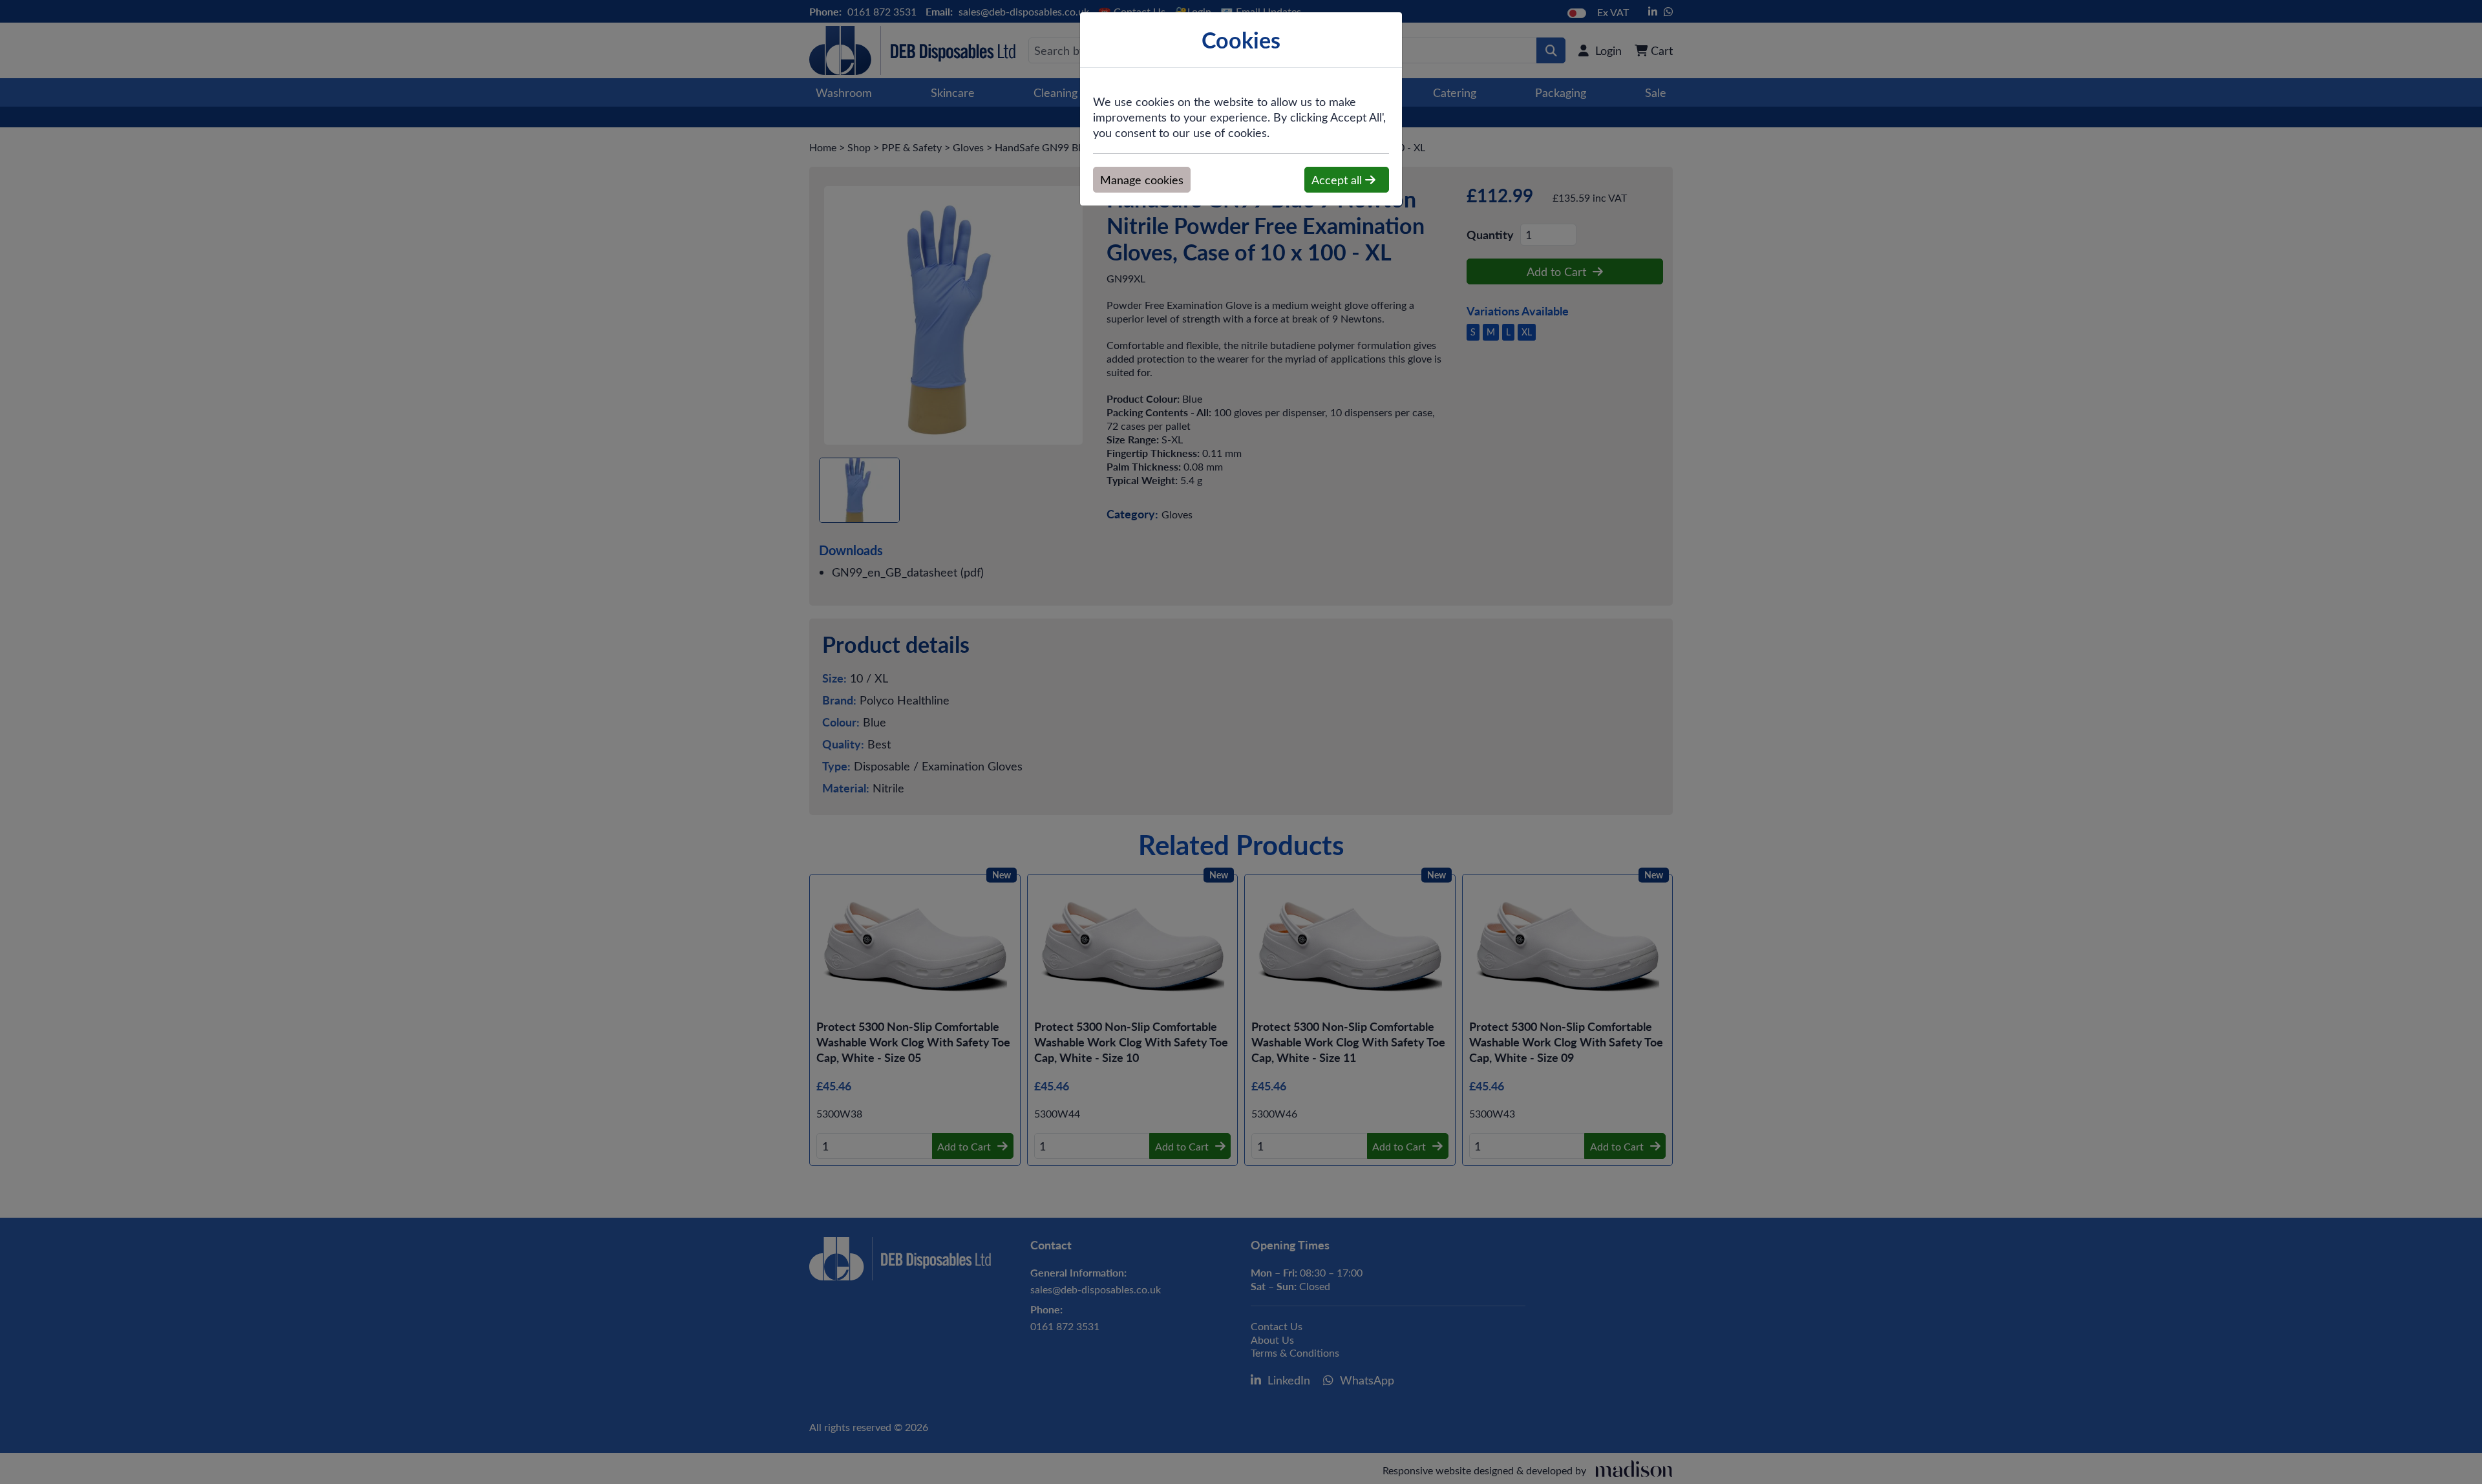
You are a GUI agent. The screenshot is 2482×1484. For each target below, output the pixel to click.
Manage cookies (1142, 180)
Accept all (1338, 180)
